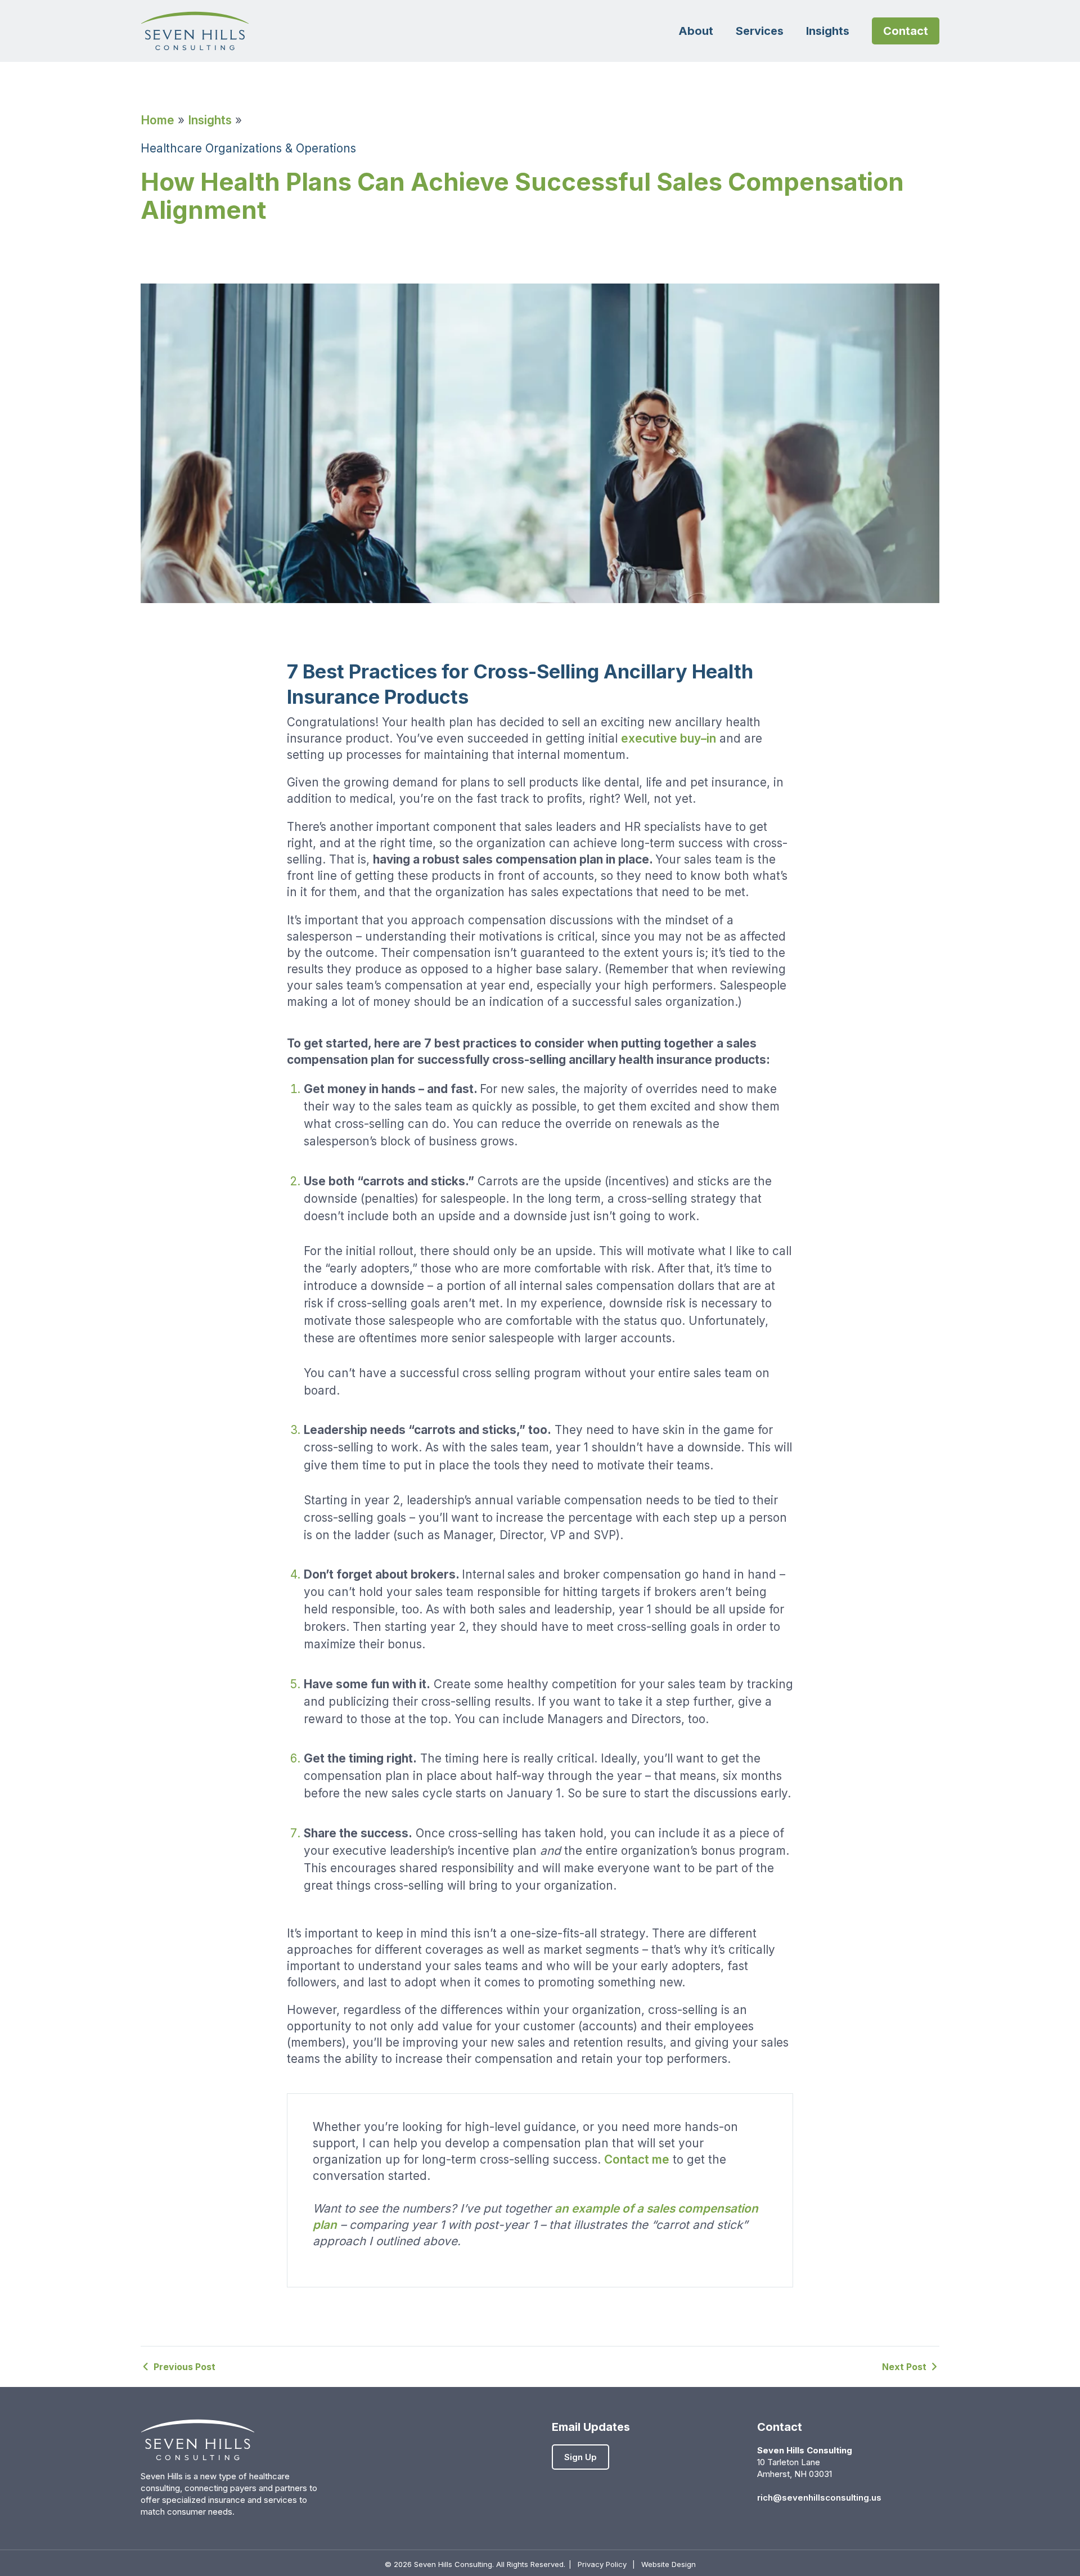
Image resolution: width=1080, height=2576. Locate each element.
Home (157, 120)
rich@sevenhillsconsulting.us (819, 2498)
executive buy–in (669, 738)
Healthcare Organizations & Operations (248, 148)
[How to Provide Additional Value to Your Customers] (178, 2367)
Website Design (669, 2564)
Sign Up (580, 2457)
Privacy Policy (602, 2564)
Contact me (637, 2159)
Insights (210, 120)
